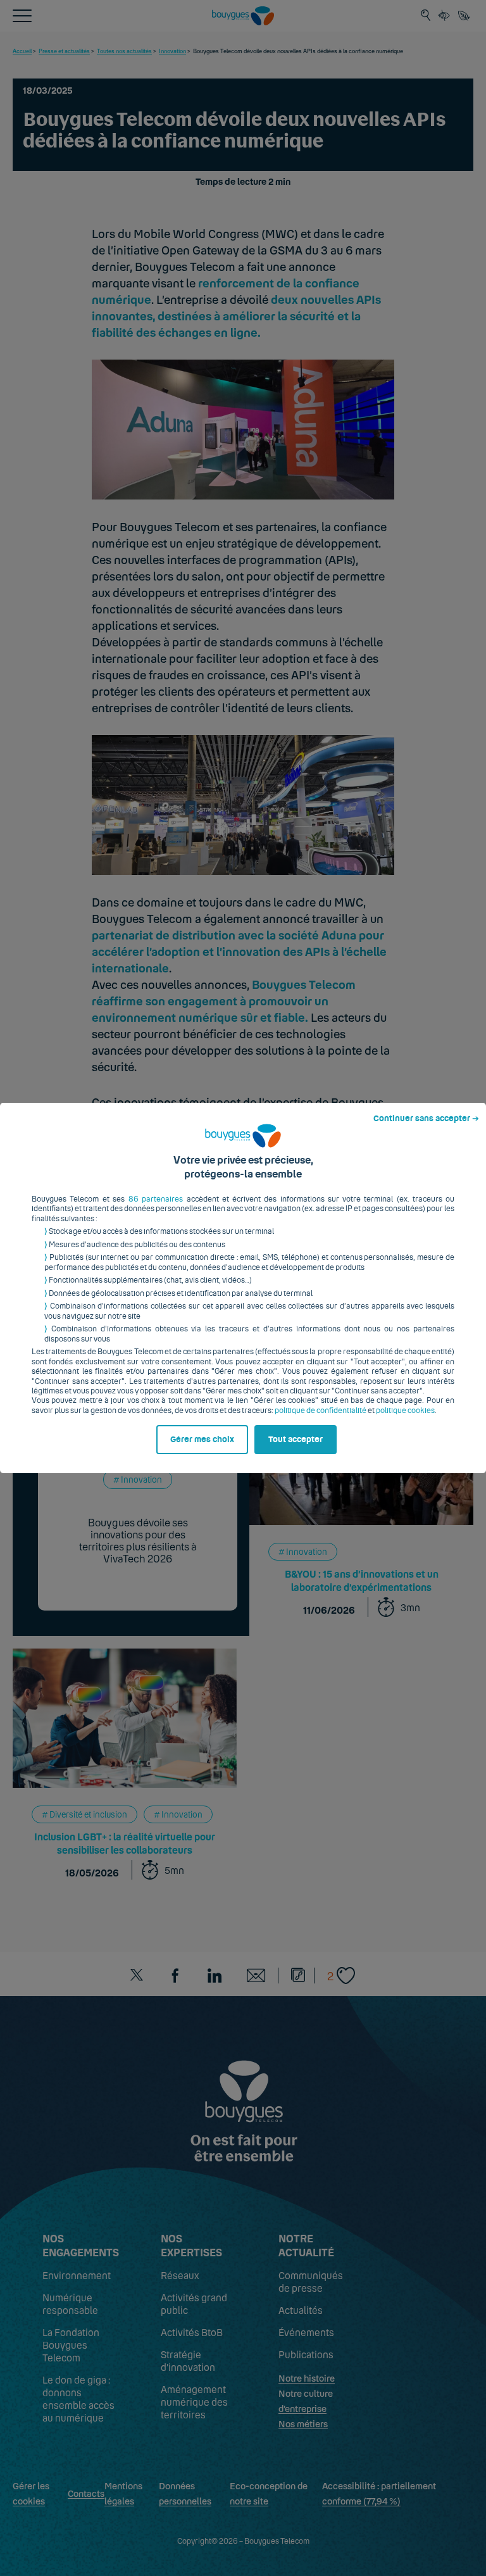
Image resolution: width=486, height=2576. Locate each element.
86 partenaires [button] (156, 1199)
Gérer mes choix (202, 1440)
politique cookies (405, 1411)
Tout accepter (296, 1440)
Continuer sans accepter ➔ (426, 1119)
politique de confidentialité (321, 1411)
